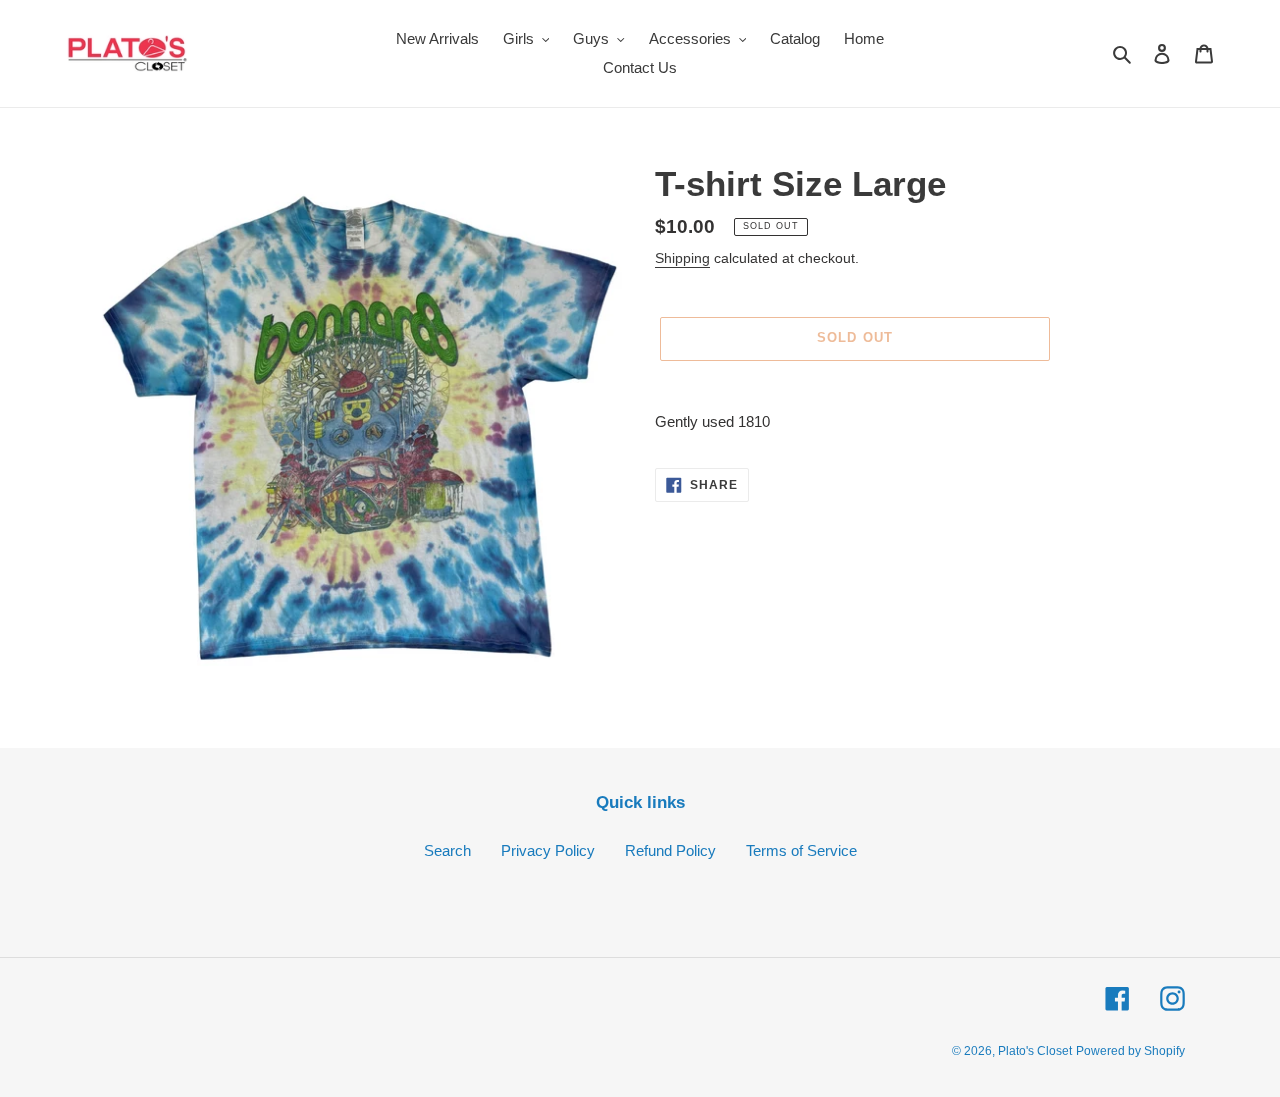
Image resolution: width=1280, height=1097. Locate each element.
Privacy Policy (548, 850)
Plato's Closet (1035, 1051)
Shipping (682, 258)
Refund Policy (670, 850)
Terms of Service (801, 850)
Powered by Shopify (1130, 1051)
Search (447, 850)
